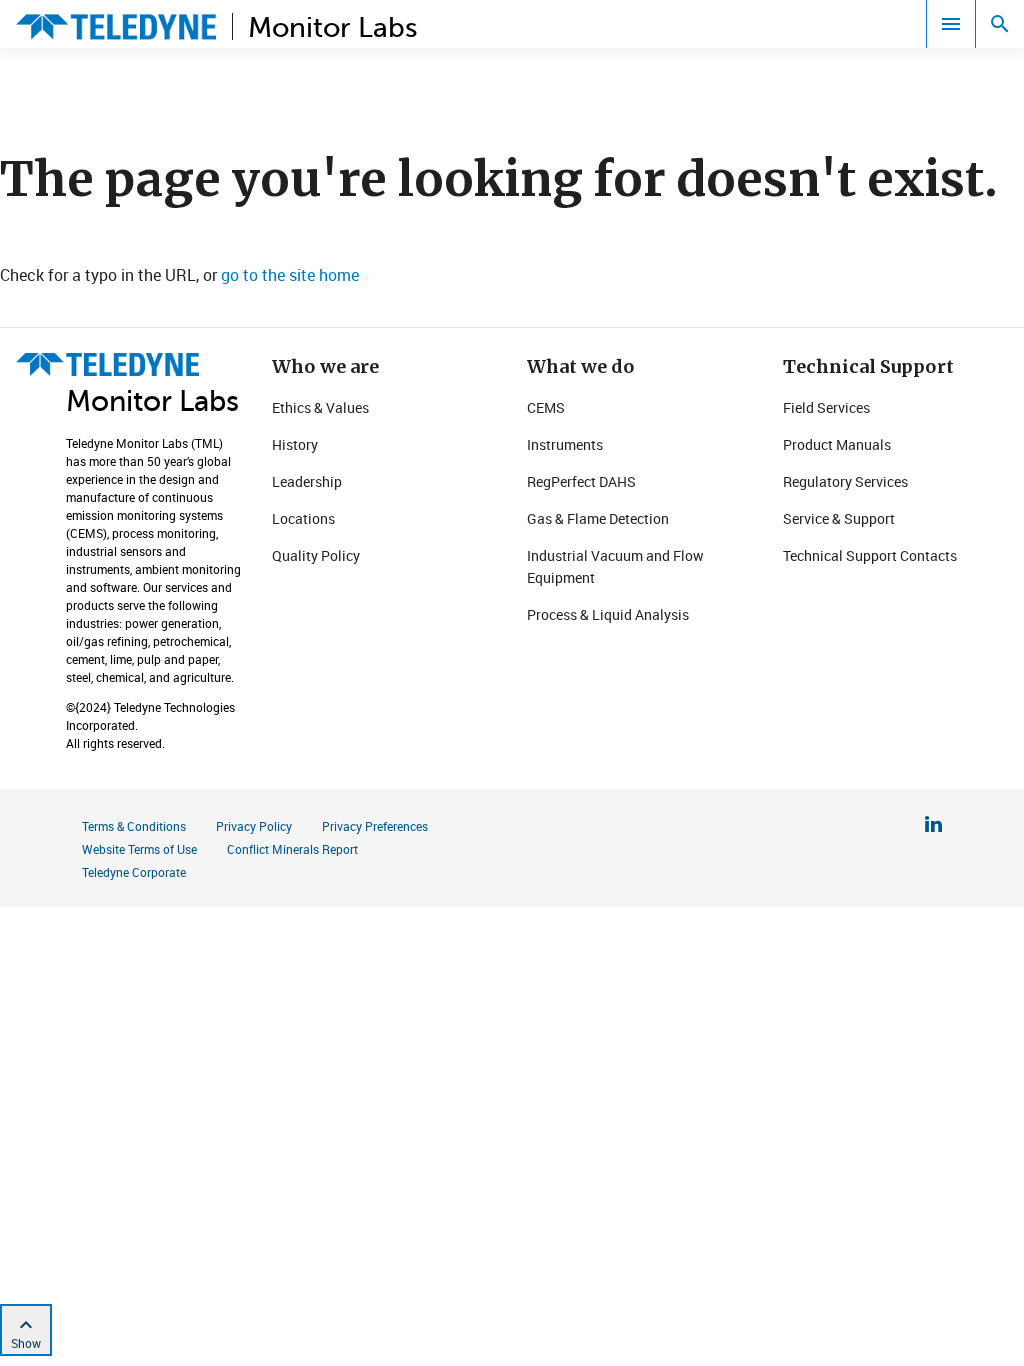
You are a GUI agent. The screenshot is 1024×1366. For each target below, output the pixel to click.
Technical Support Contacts (870, 555)
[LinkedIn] (933, 827)
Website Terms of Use (139, 849)
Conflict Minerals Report (292, 849)
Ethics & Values (320, 407)
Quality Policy (316, 555)
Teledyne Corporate (134, 872)
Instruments (565, 444)
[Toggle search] (1000, 24)
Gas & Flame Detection (598, 518)
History (295, 444)
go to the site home (290, 275)
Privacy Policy (254, 826)
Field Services (826, 407)
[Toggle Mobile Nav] (951, 24)
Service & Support (839, 518)
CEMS (546, 407)
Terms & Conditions (134, 826)
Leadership (307, 481)
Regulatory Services (845, 481)
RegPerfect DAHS (581, 481)
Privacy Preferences (375, 826)
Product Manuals (837, 444)
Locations (303, 518)
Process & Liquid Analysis (608, 614)
